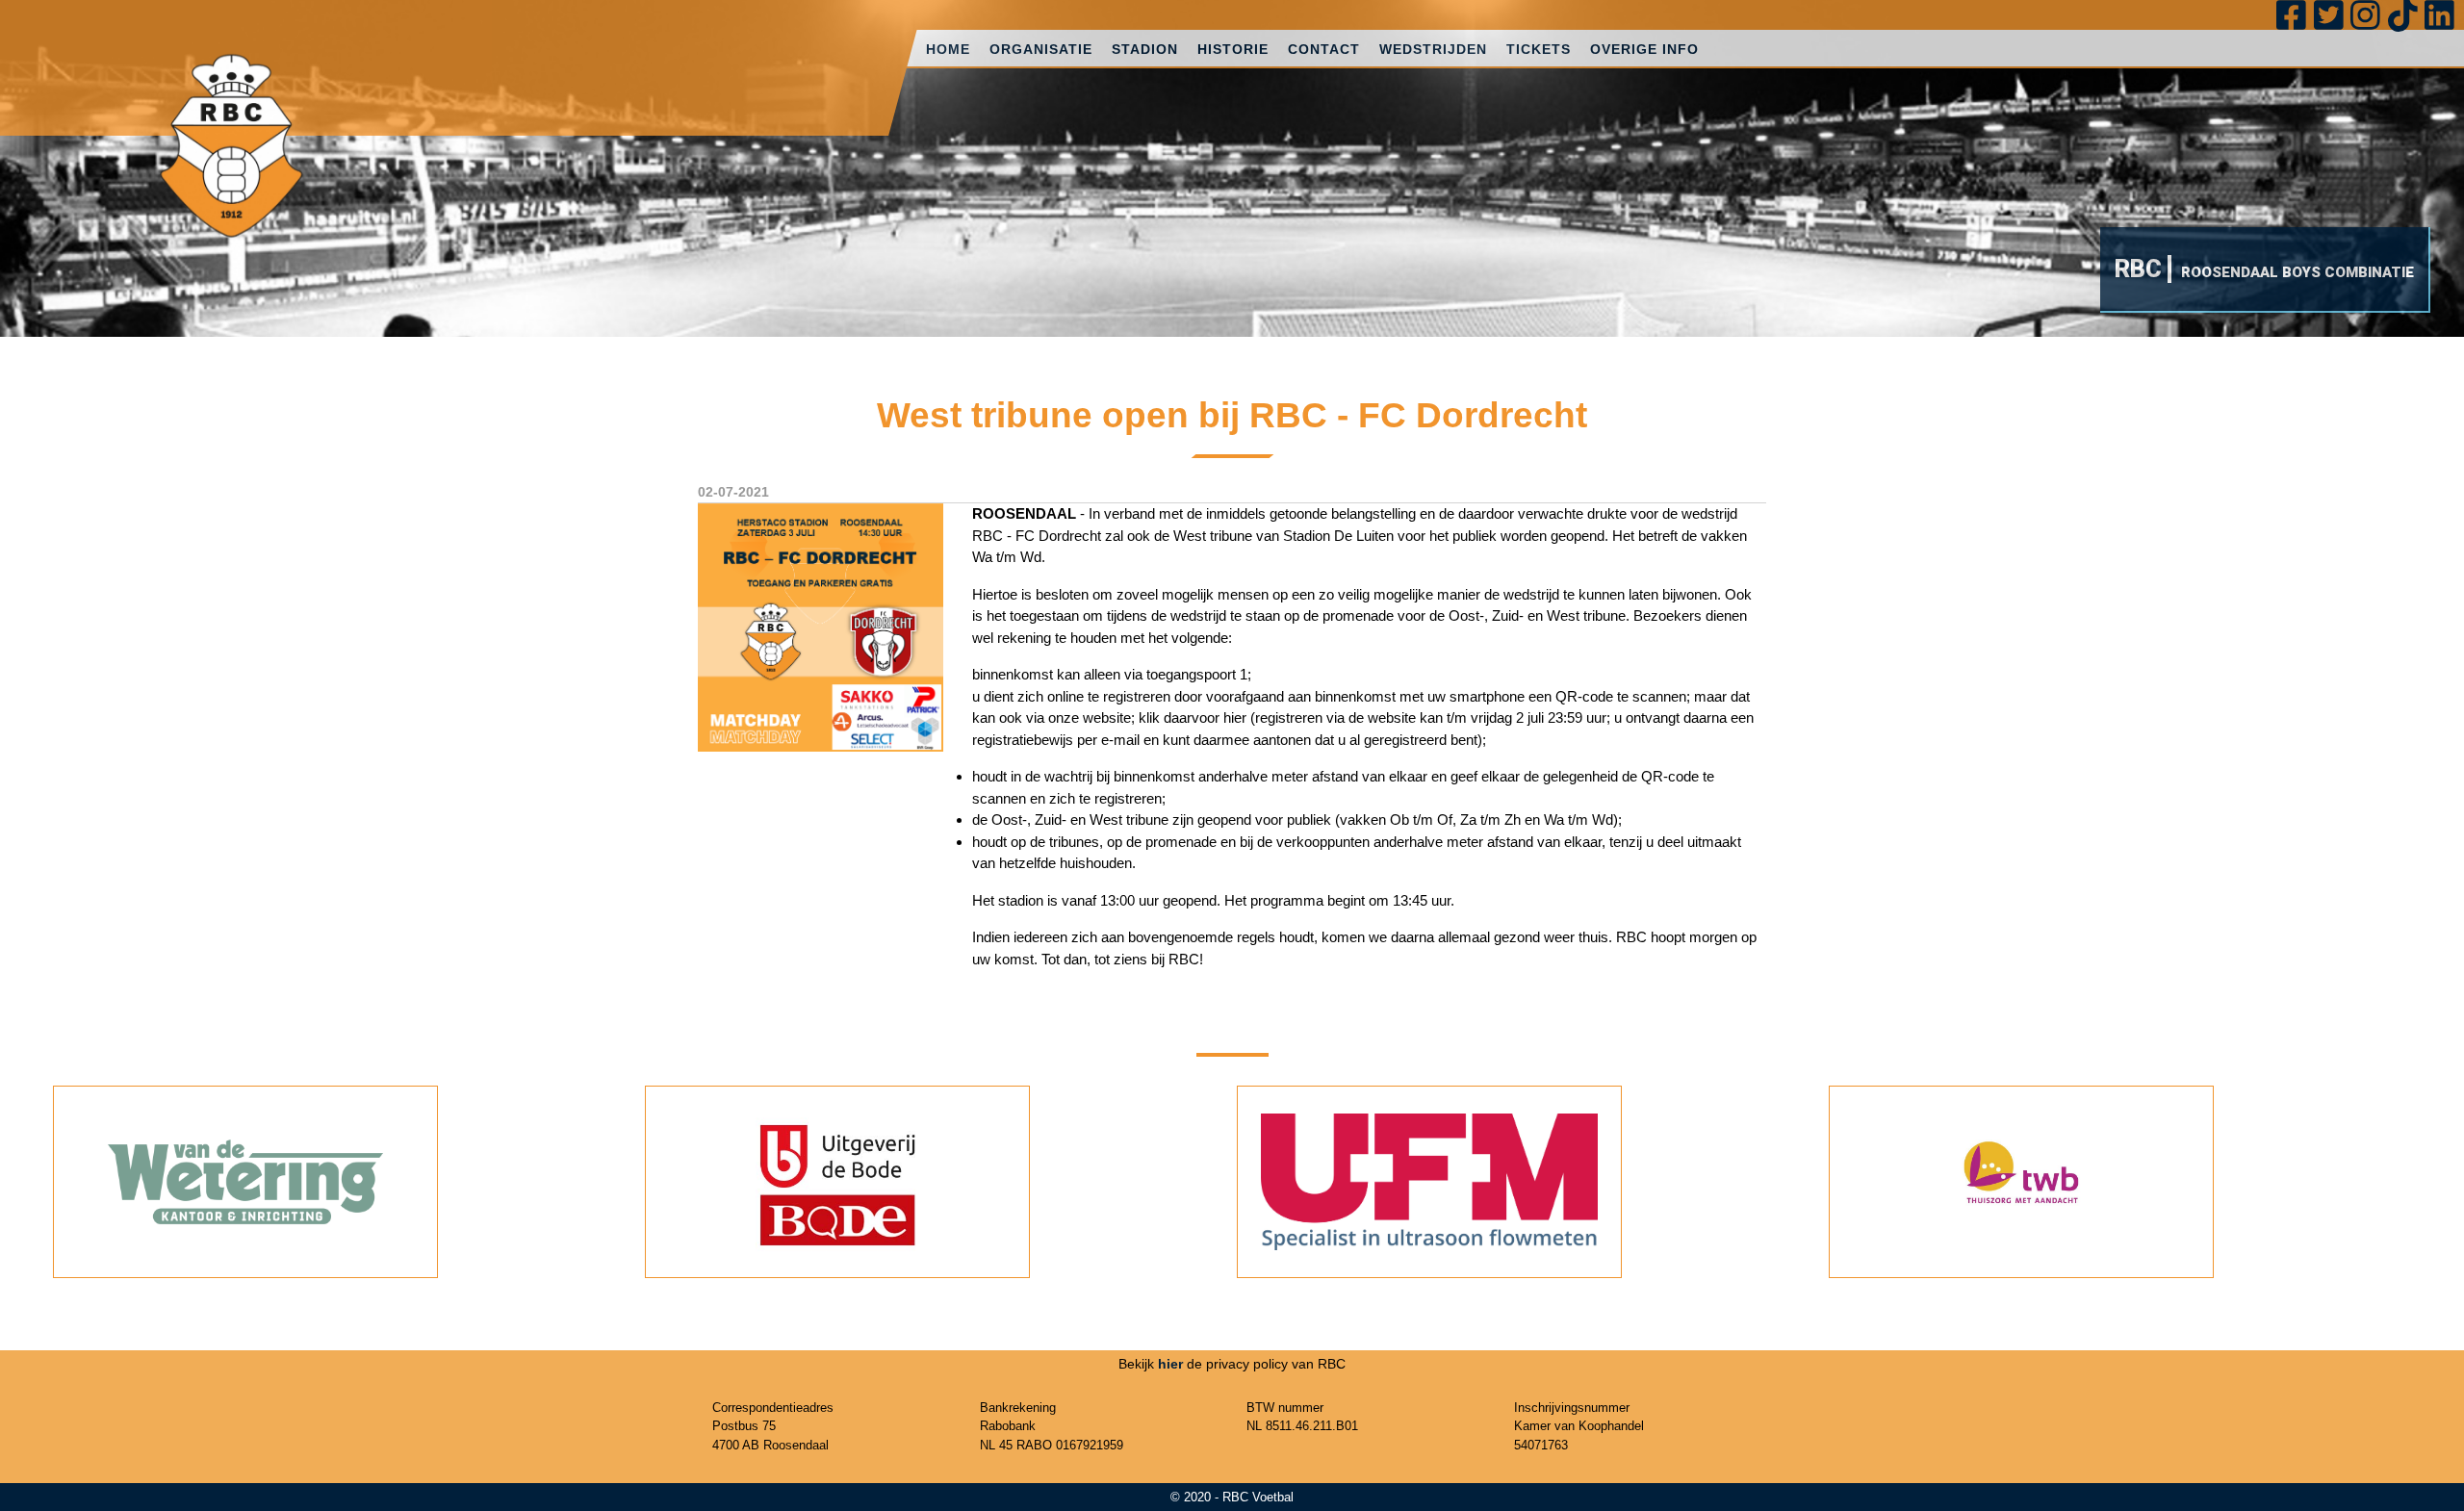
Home (948, 49)
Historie (1233, 49)
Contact (1324, 49)
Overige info (1644, 49)
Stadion (1145, 49)
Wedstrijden (1433, 49)
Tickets (1539, 49)
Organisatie (1041, 49)
